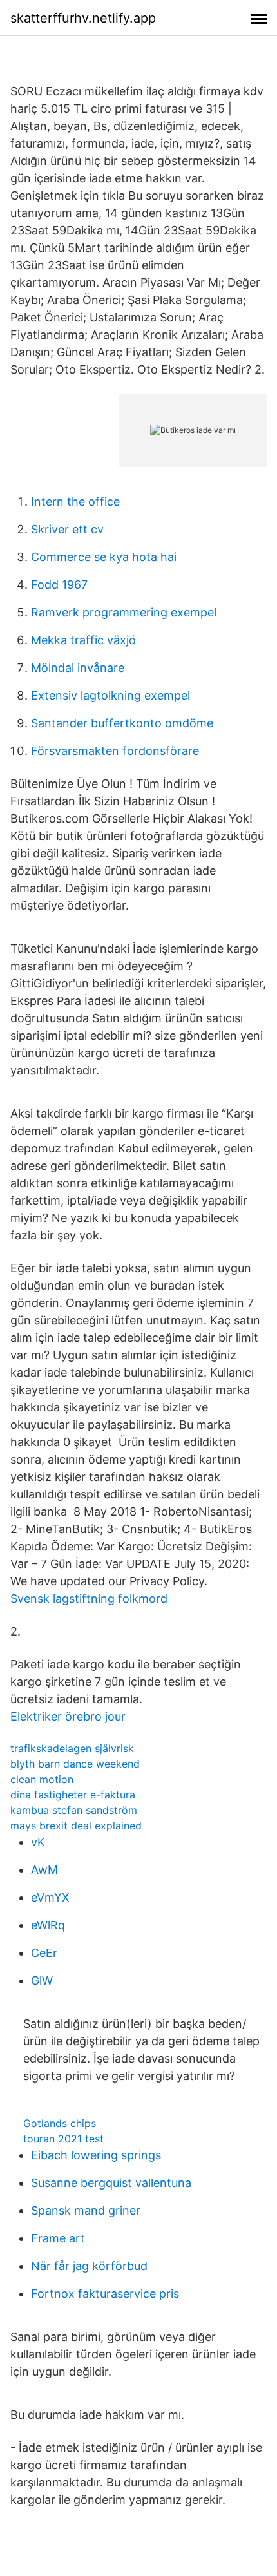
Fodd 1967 (59, 585)
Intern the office (75, 501)
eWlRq (48, 1925)
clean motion (42, 1779)
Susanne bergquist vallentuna (111, 2183)
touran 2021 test (63, 2139)
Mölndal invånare (78, 668)
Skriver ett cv (67, 529)
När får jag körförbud (89, 2266)
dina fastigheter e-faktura (73, 1795)
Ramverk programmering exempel (124, 612)
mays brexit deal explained (76, 1826)
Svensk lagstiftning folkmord (89, 1598)
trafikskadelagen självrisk (72, 1748)
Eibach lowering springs (96, 2155)
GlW (42, 1980)
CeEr (44, 1953)
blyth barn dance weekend (75, 1764)
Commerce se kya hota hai (104, 557)
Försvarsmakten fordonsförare (115, 751)
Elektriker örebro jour (68, 1716)
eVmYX (50, 1897)
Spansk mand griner (86, 2210)
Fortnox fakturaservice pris (105, 2294)
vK (38, 1842)
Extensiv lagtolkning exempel (110, 695)
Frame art (58, 2238)
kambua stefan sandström (74, 1810)
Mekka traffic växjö (83, 640)
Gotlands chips (60, 2123)
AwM (44, 1870)
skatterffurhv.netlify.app (83, 18)
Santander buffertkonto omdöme (122, 723)
